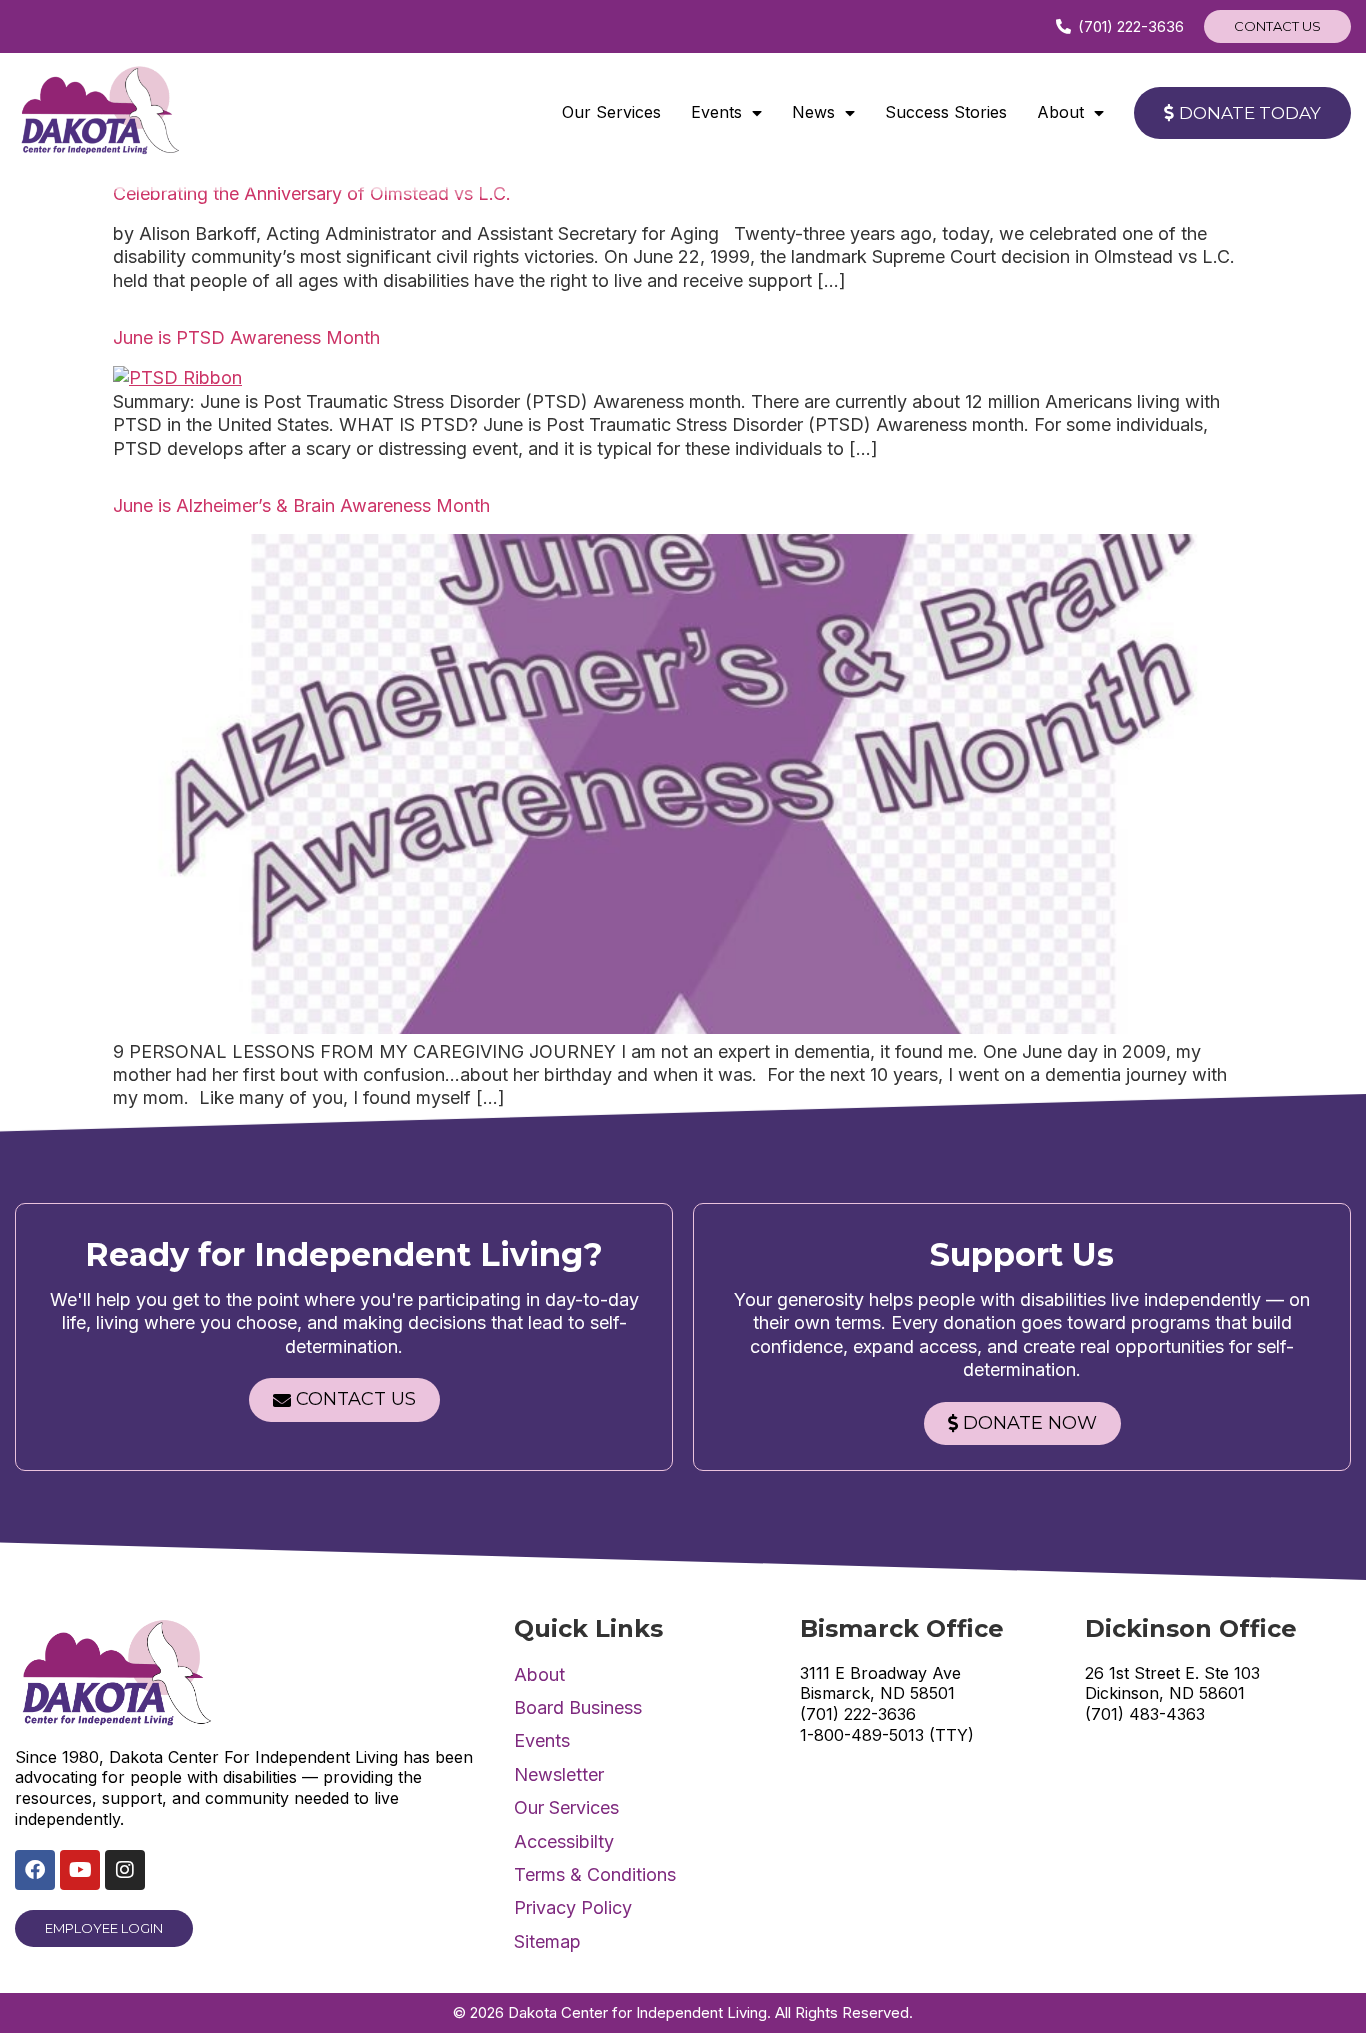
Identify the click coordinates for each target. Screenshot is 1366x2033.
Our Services (611, 112)
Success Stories (946, 112)
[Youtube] (80, 1870)
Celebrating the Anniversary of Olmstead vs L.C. (312, 193)
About (1060, 112)
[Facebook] (35, 1870)
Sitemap (547, 1941)
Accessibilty (564, 1841)
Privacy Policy (573, 1907)
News (813, 112)
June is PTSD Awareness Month (246, 337)
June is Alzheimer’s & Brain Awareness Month (301, 505)
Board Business (578, 1707)
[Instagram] (125, 1870)
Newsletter (559, 1774)
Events (716, 112)
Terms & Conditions (595, 1874)
